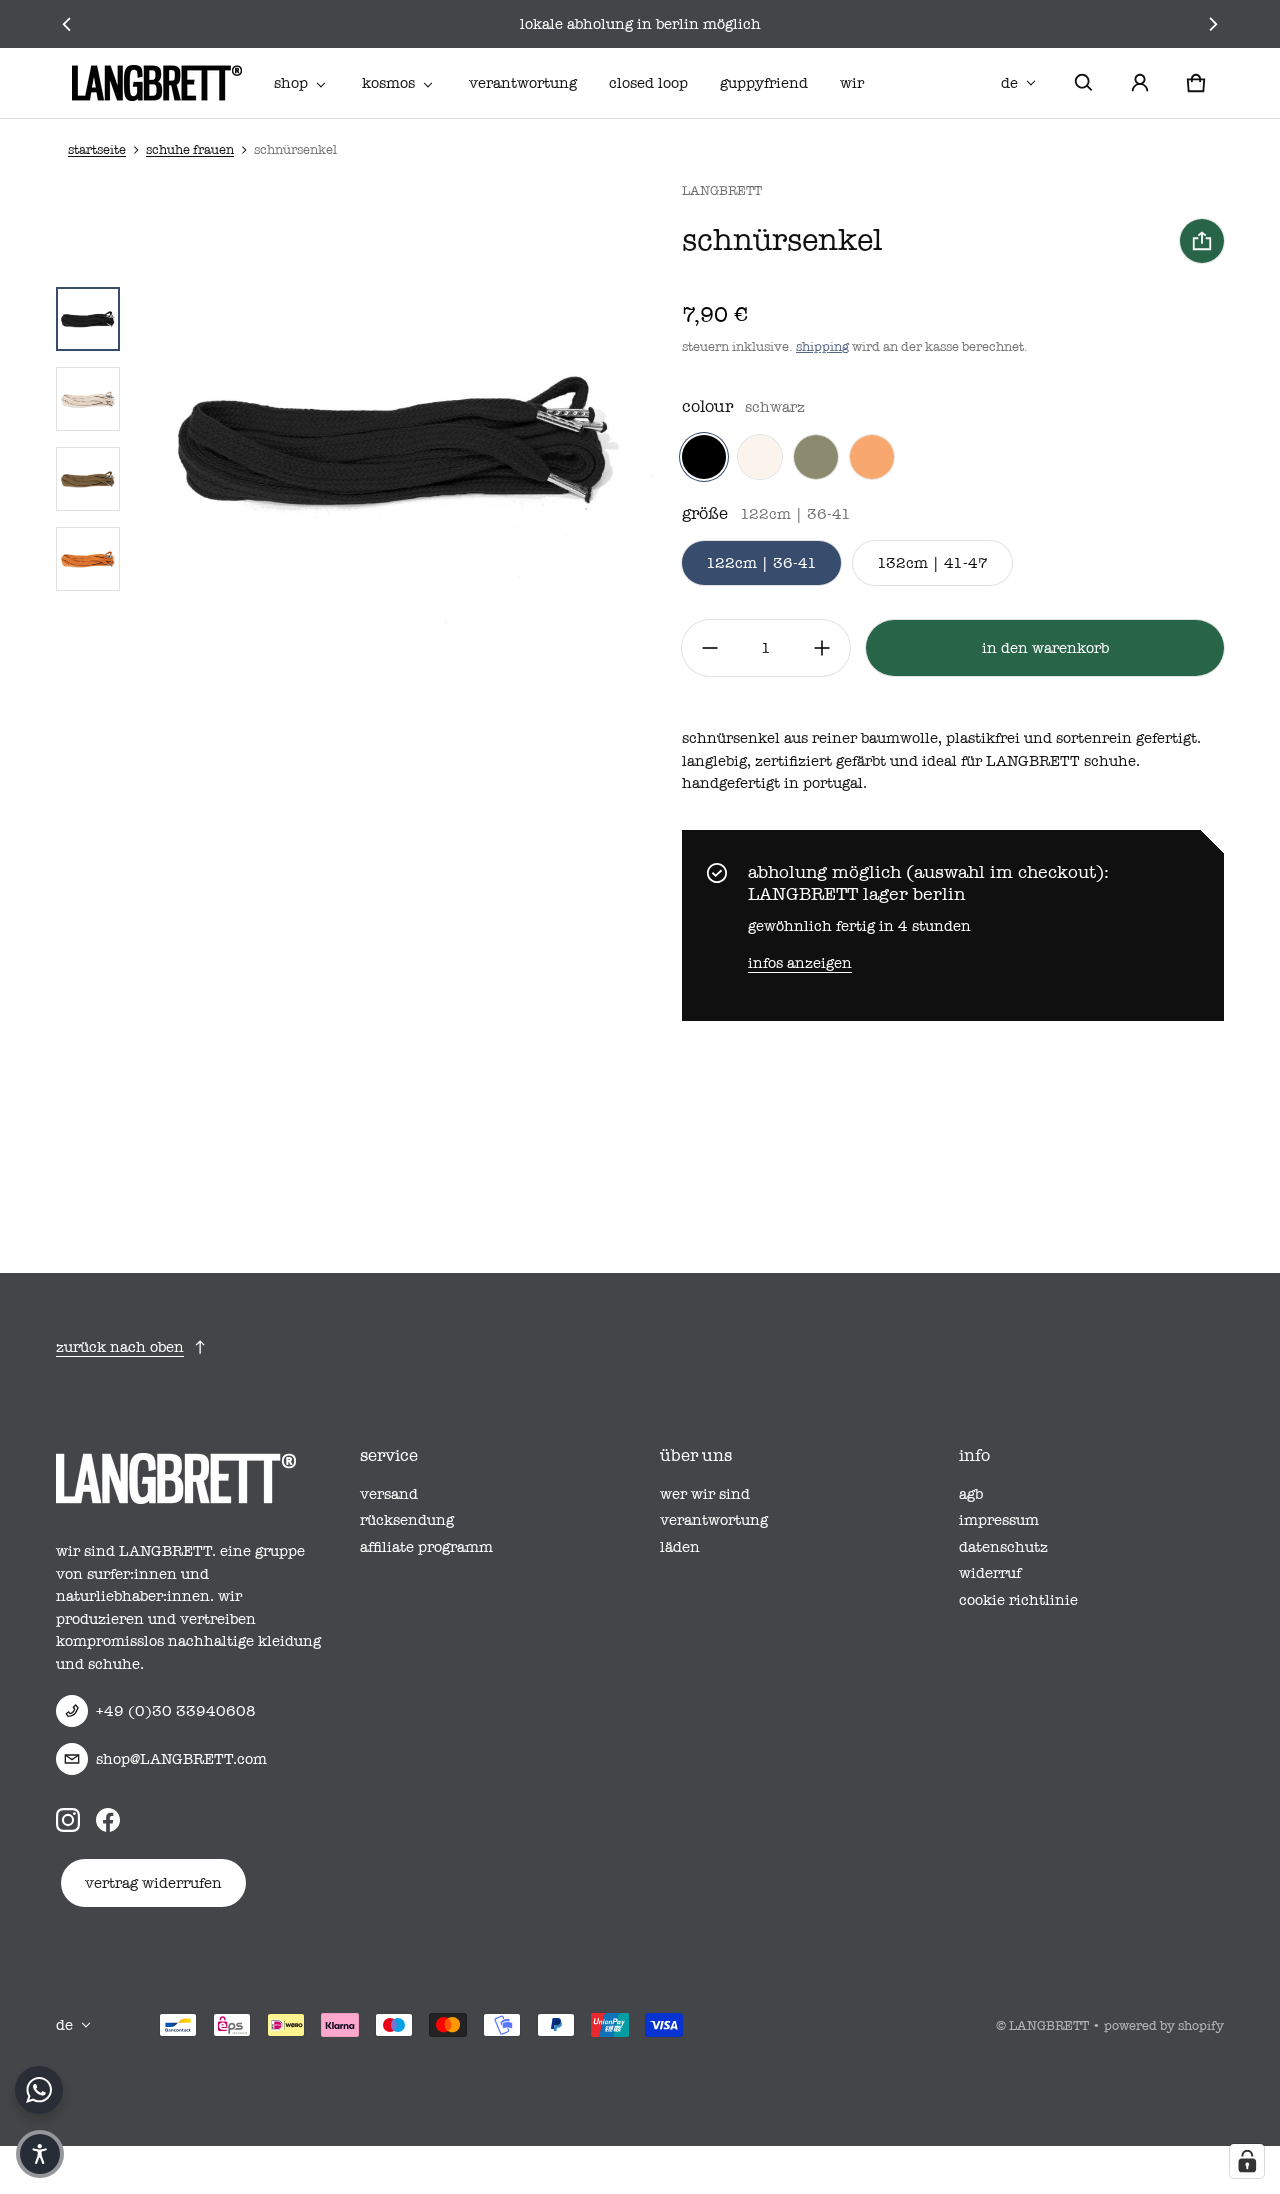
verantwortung (523, 83)
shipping (822, 346)
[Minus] (710, 648)
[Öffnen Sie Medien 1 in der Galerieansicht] (88, 319)
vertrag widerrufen (153, 1883)
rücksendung (407, 1520)
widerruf (990, 1573)
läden (680, 1547)
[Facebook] (108, 1819)
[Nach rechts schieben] (1212, 24)
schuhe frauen (190, 149)
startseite (97, 149)
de (1009, 83)
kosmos (388, 83)
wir (852, 83)
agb (971, 1494)
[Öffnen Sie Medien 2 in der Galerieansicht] (88, 399)
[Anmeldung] (1140, 83)
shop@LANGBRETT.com (181, 1759)
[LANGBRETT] (157, 83)
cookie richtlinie (1018, 1600)
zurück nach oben (120, 1347)
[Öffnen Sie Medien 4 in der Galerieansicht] (88, 559)
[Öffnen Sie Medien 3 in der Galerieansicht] (88, 479)
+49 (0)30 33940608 (176, 1711)
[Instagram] (68, 1819)
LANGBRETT (1049, 2025)
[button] (1084, 83)
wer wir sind (705, 1494)
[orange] (872, 457)
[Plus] (822, 648)
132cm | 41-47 (932, 563)
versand (389, 1494)
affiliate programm (426, 1547)
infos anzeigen (800, 963)
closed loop (648, 83)
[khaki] (816, 457)
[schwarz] (704, 457)
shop (291, 83)
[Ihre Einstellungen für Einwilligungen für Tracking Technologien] (1247, 2161)
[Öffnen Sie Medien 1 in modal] (395, 439)
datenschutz (1003, 1547)
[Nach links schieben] (67, 24)
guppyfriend (764, 83)
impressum (999, 1520)
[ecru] (760, 457)
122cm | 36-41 (761, 563)
